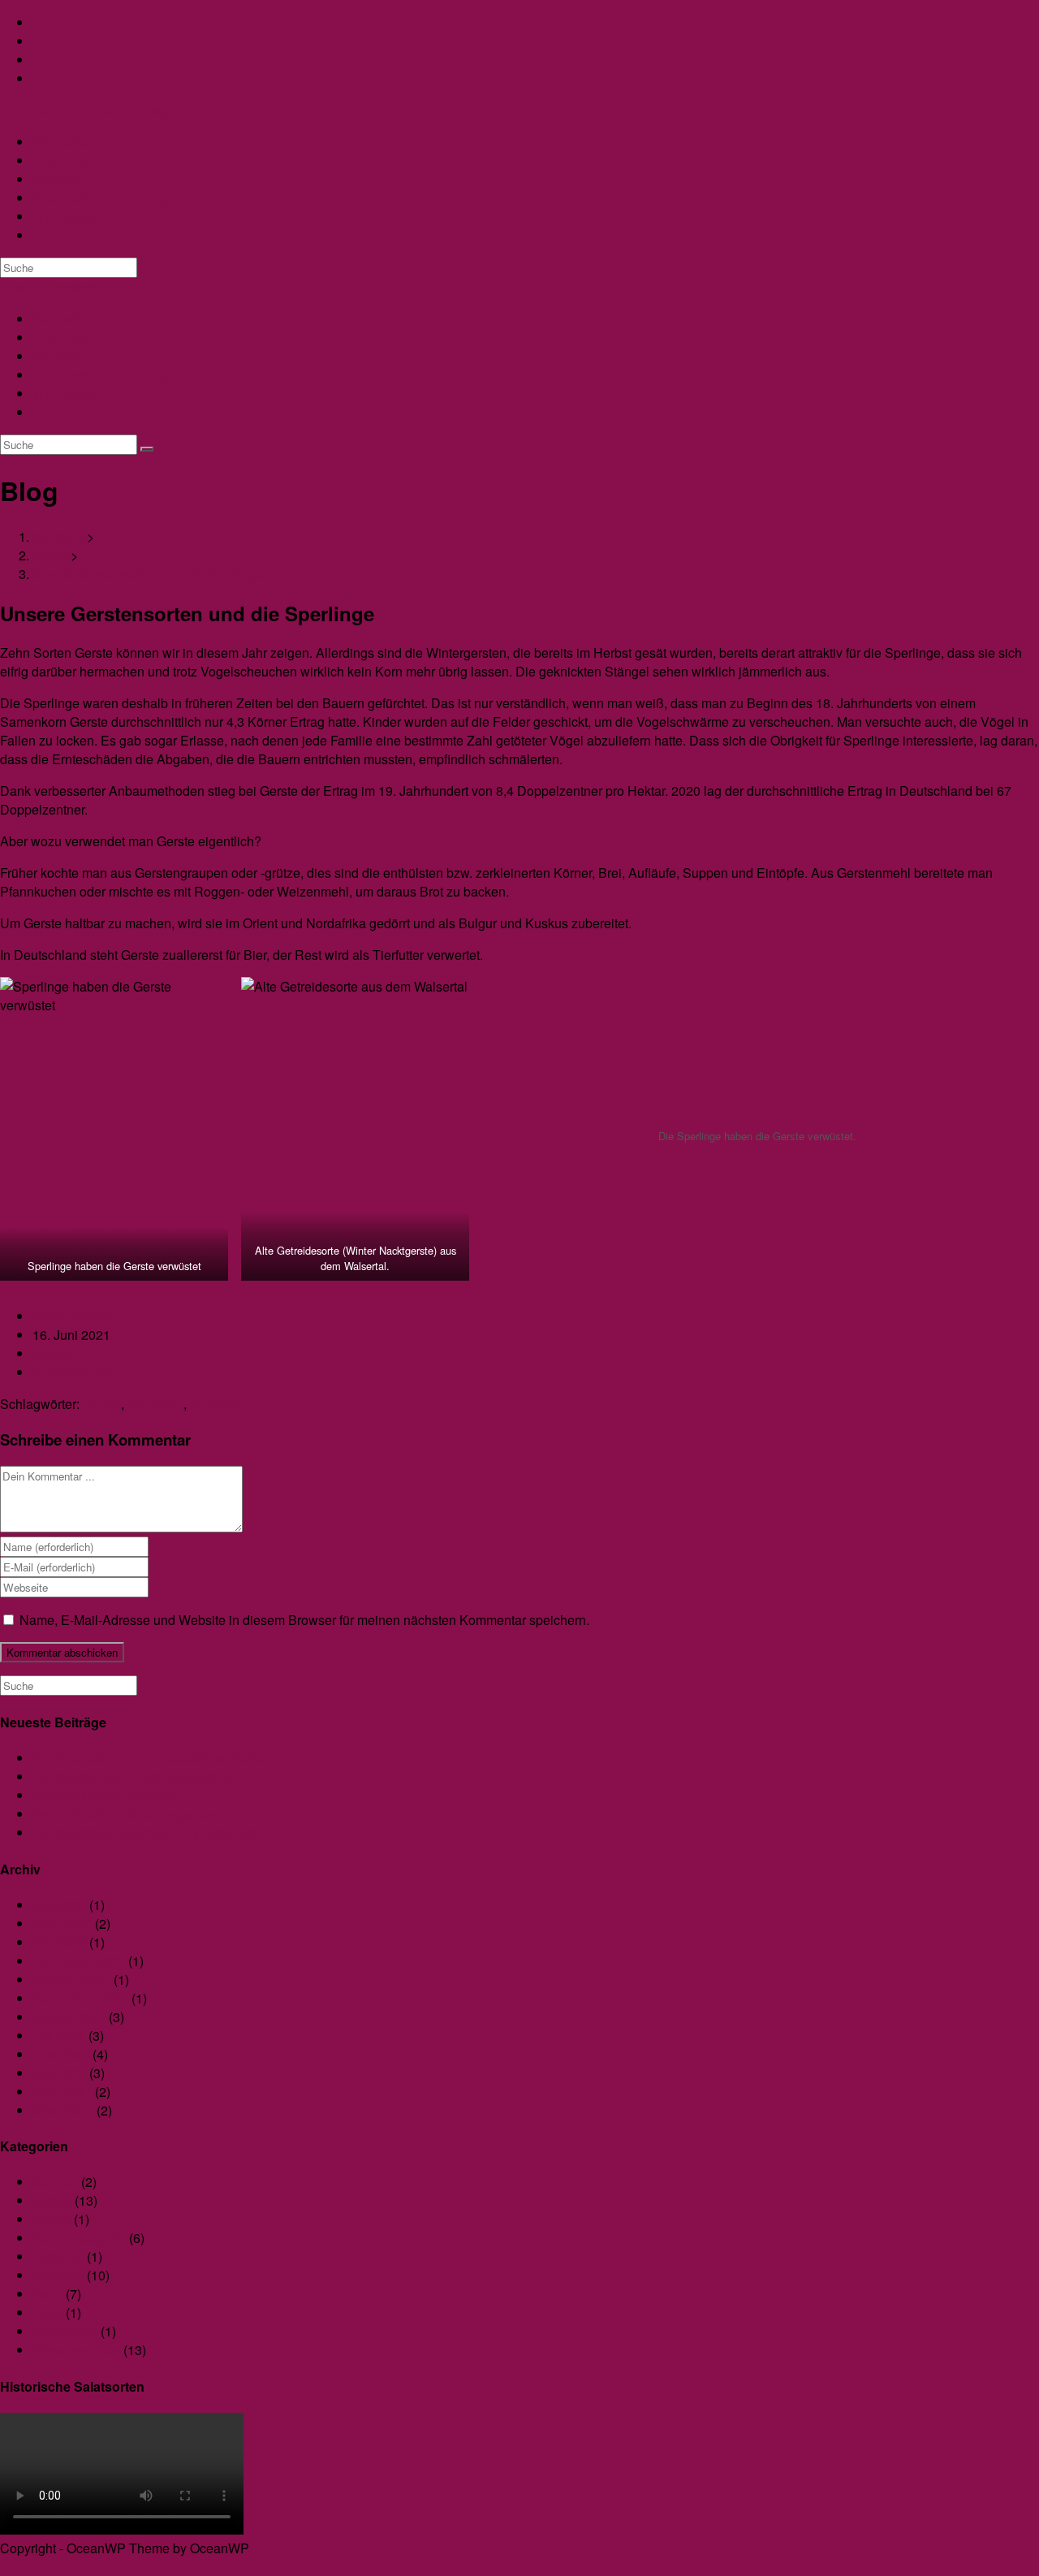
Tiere (47, 2312)
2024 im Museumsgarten (103, 1795)
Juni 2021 (61, 2054)
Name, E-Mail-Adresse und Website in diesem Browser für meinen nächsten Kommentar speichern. (304, 1620)
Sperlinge (155, 1404)
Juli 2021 (59, 2036)
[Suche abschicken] (147, 449)
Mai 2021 (59, 2073)
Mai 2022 (59, 1942)
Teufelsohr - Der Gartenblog (85, 110)
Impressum (67, 393)
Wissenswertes (76, 2350)
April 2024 (62, 1923)
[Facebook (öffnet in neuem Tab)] (37, 22)
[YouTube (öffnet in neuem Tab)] (37, 60)
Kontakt (56, 356)
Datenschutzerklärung (101, 375)
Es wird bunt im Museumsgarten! (126, 1814)
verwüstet (218, 1404)
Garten (52, 2200)
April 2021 (62, 2092)
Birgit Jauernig (74, 1316)
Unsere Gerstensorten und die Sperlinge (149, 574)
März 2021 (63, 2110)
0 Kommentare (75, 1372)
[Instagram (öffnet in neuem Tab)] (37, 41)
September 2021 (80, 1998)
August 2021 (69, 2017)
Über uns (61, 337)
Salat (47, 2294)
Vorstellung (65, 2331)
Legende (58, 2256)
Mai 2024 (59, 1905)
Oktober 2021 (71, 1980)
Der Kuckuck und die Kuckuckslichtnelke (150, 1758)
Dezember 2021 (79, 1961)
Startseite (62, 319)
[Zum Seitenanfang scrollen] (5, 2567)
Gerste (52, 1353)
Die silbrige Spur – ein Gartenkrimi (131, 1776)
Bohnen (55, 2182)
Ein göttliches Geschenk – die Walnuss (144, 1833)
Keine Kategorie (79, 2238)
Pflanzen (58, 2275)
